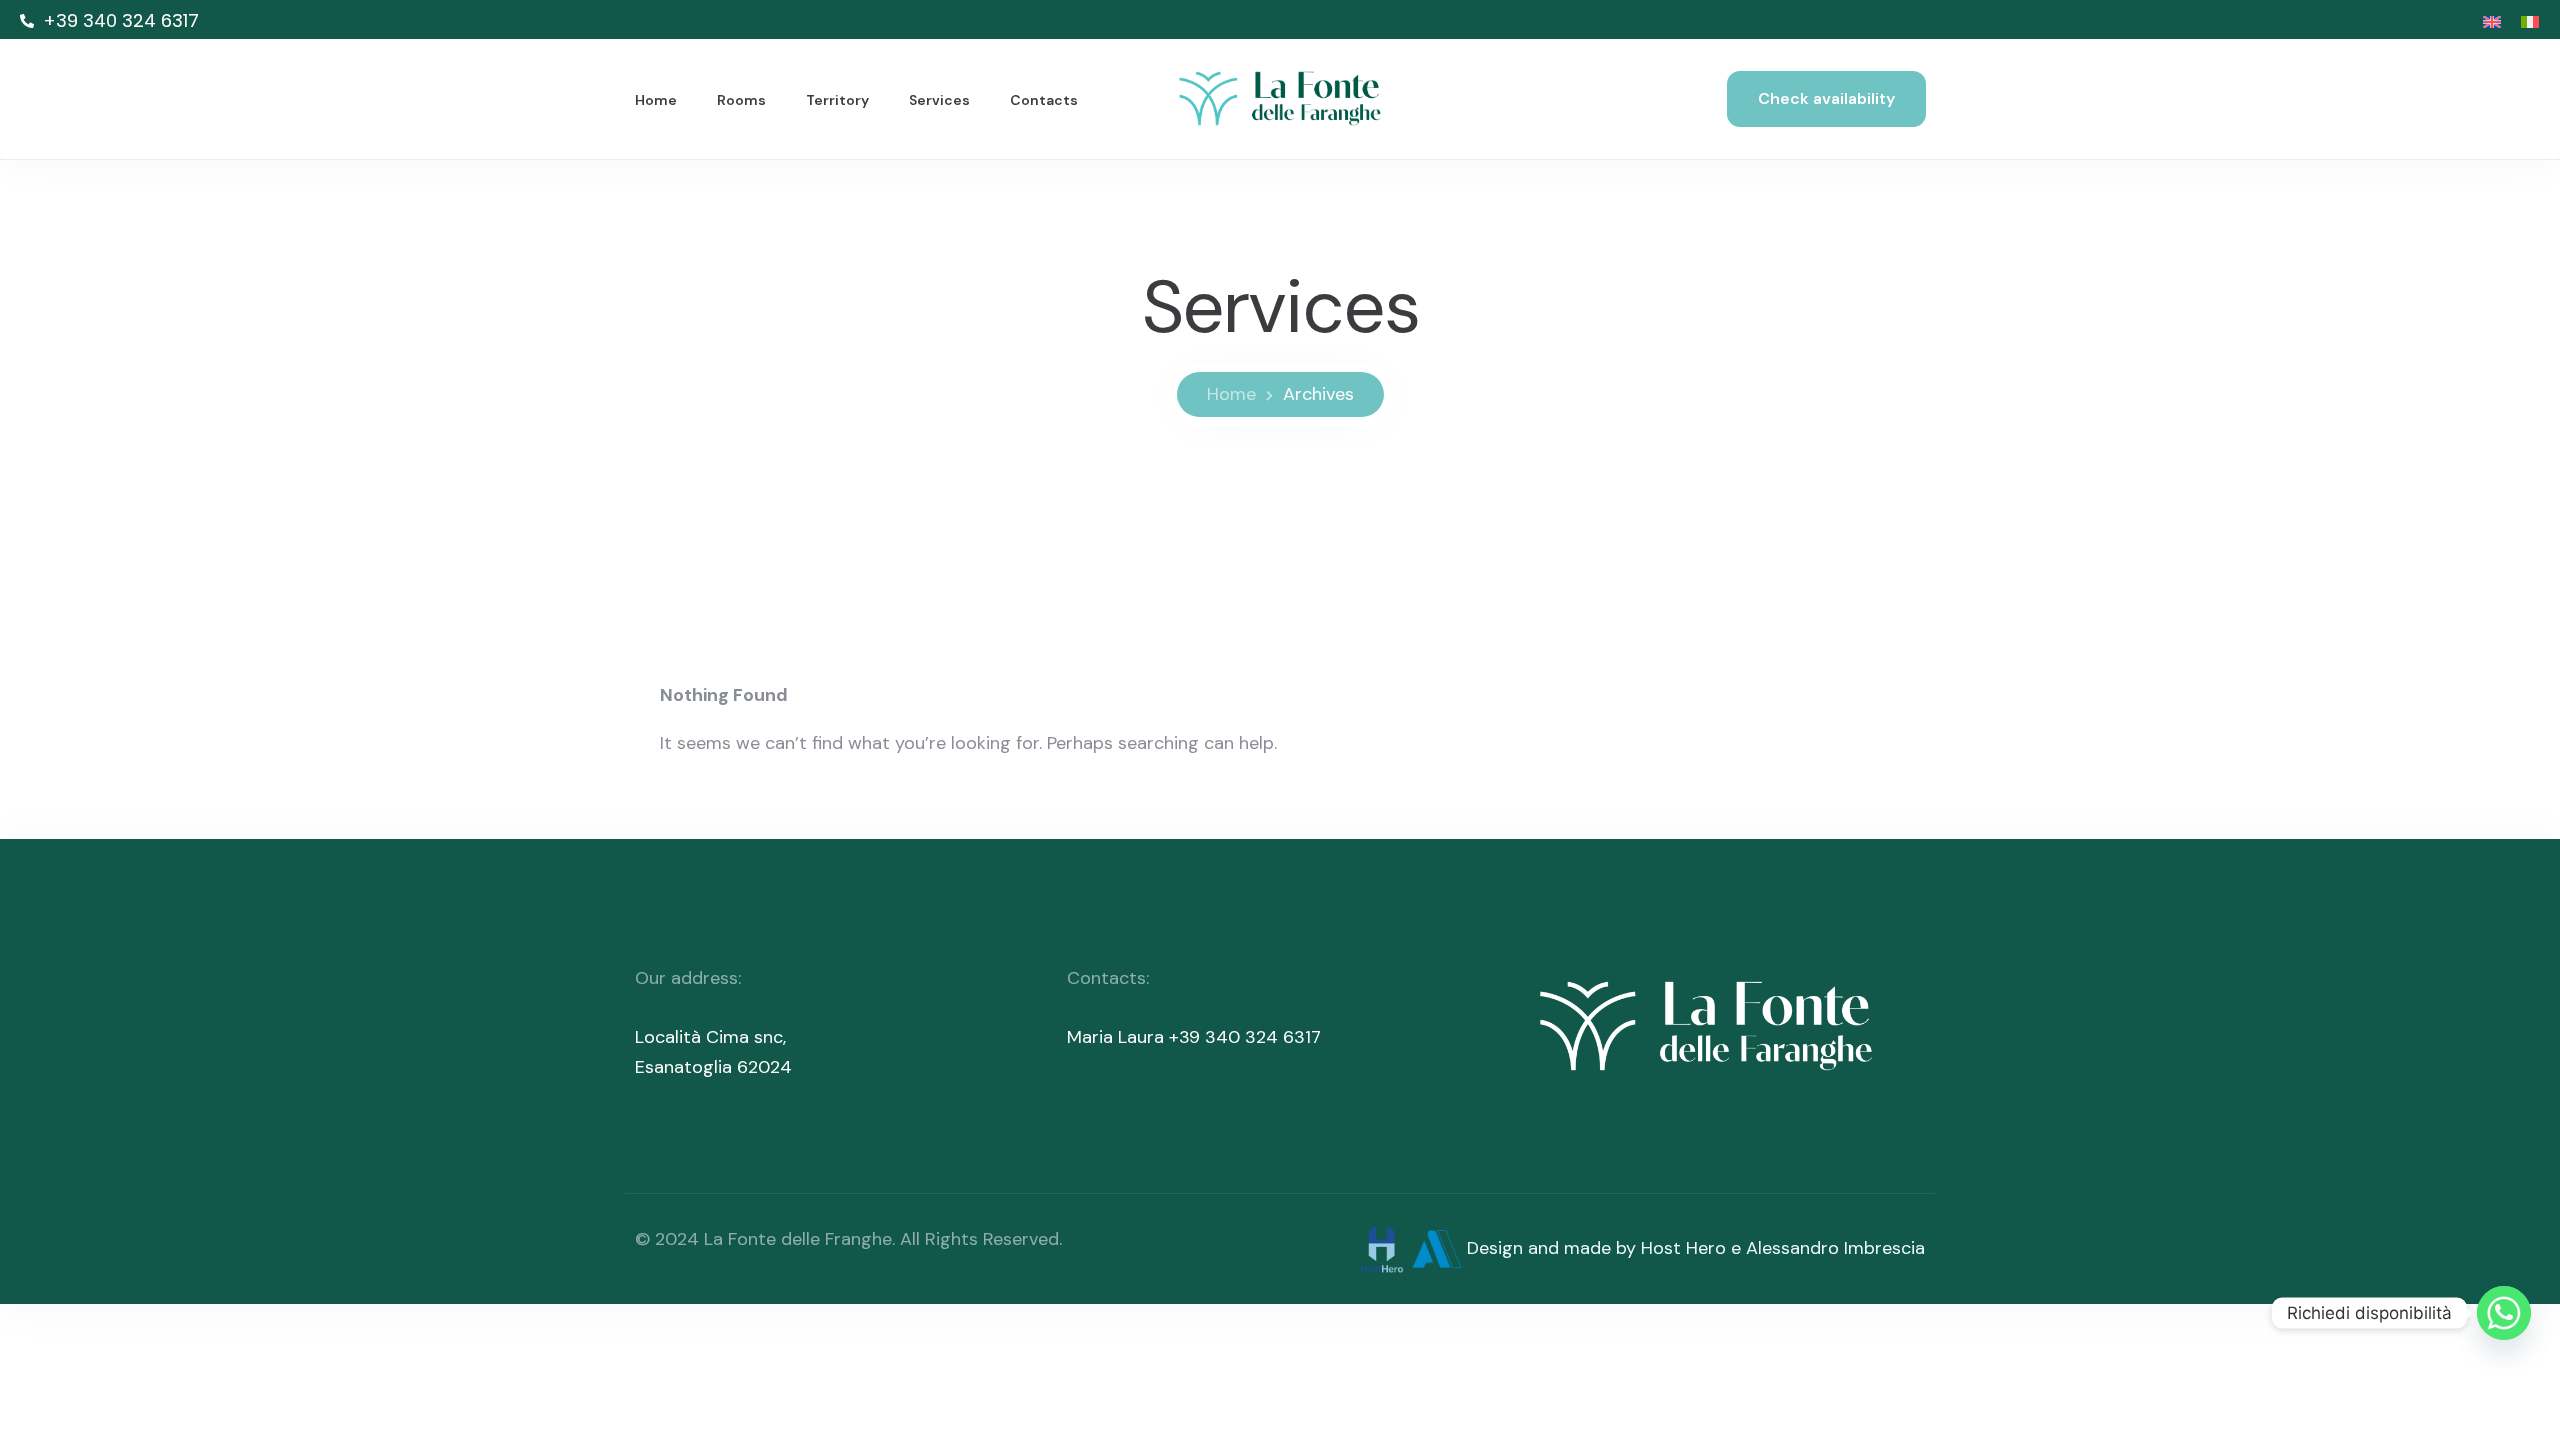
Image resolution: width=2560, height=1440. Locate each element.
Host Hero (1683, 1247)
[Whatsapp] (2504, 1313)
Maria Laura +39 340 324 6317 (1194, 1037)
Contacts (1044, 100)
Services (939, 100)
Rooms (741, 100)
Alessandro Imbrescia (1835, 1247)
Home (656, 100)
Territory (837, 100)
